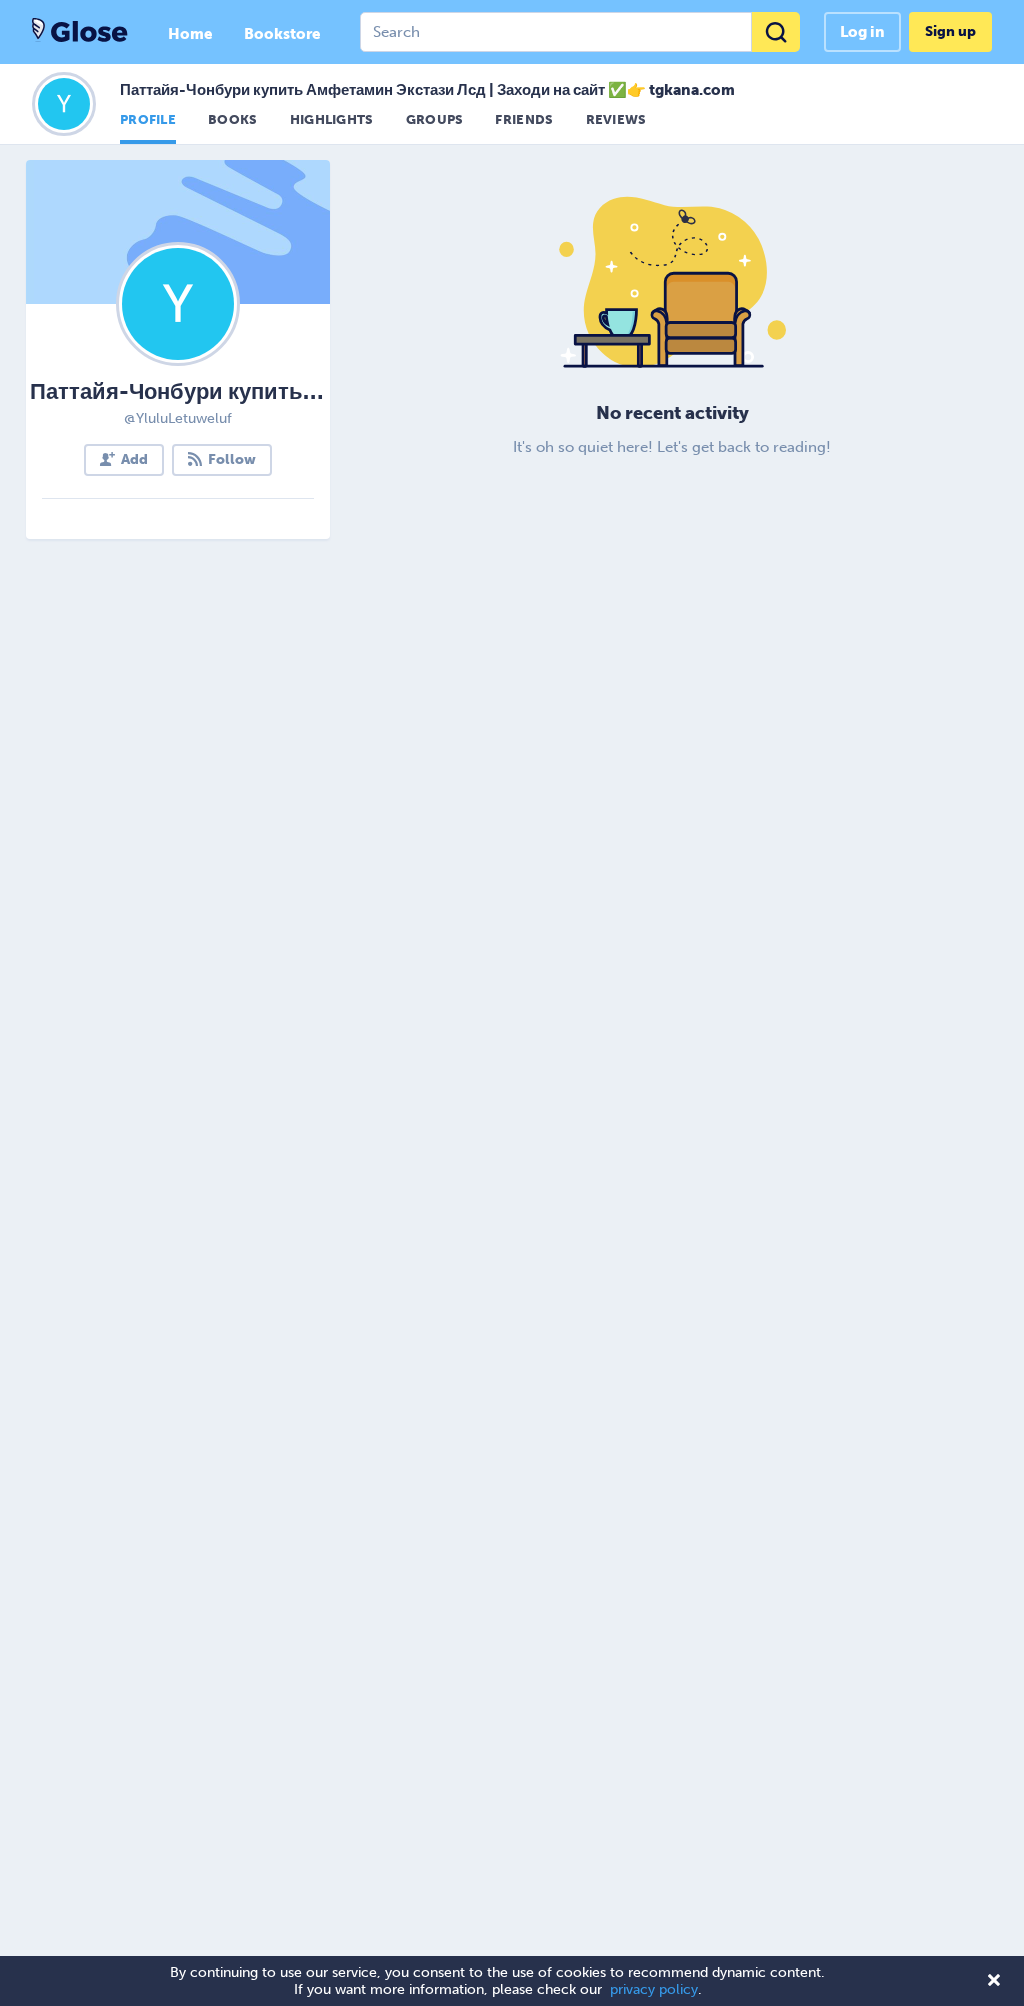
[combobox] (580, 32)
